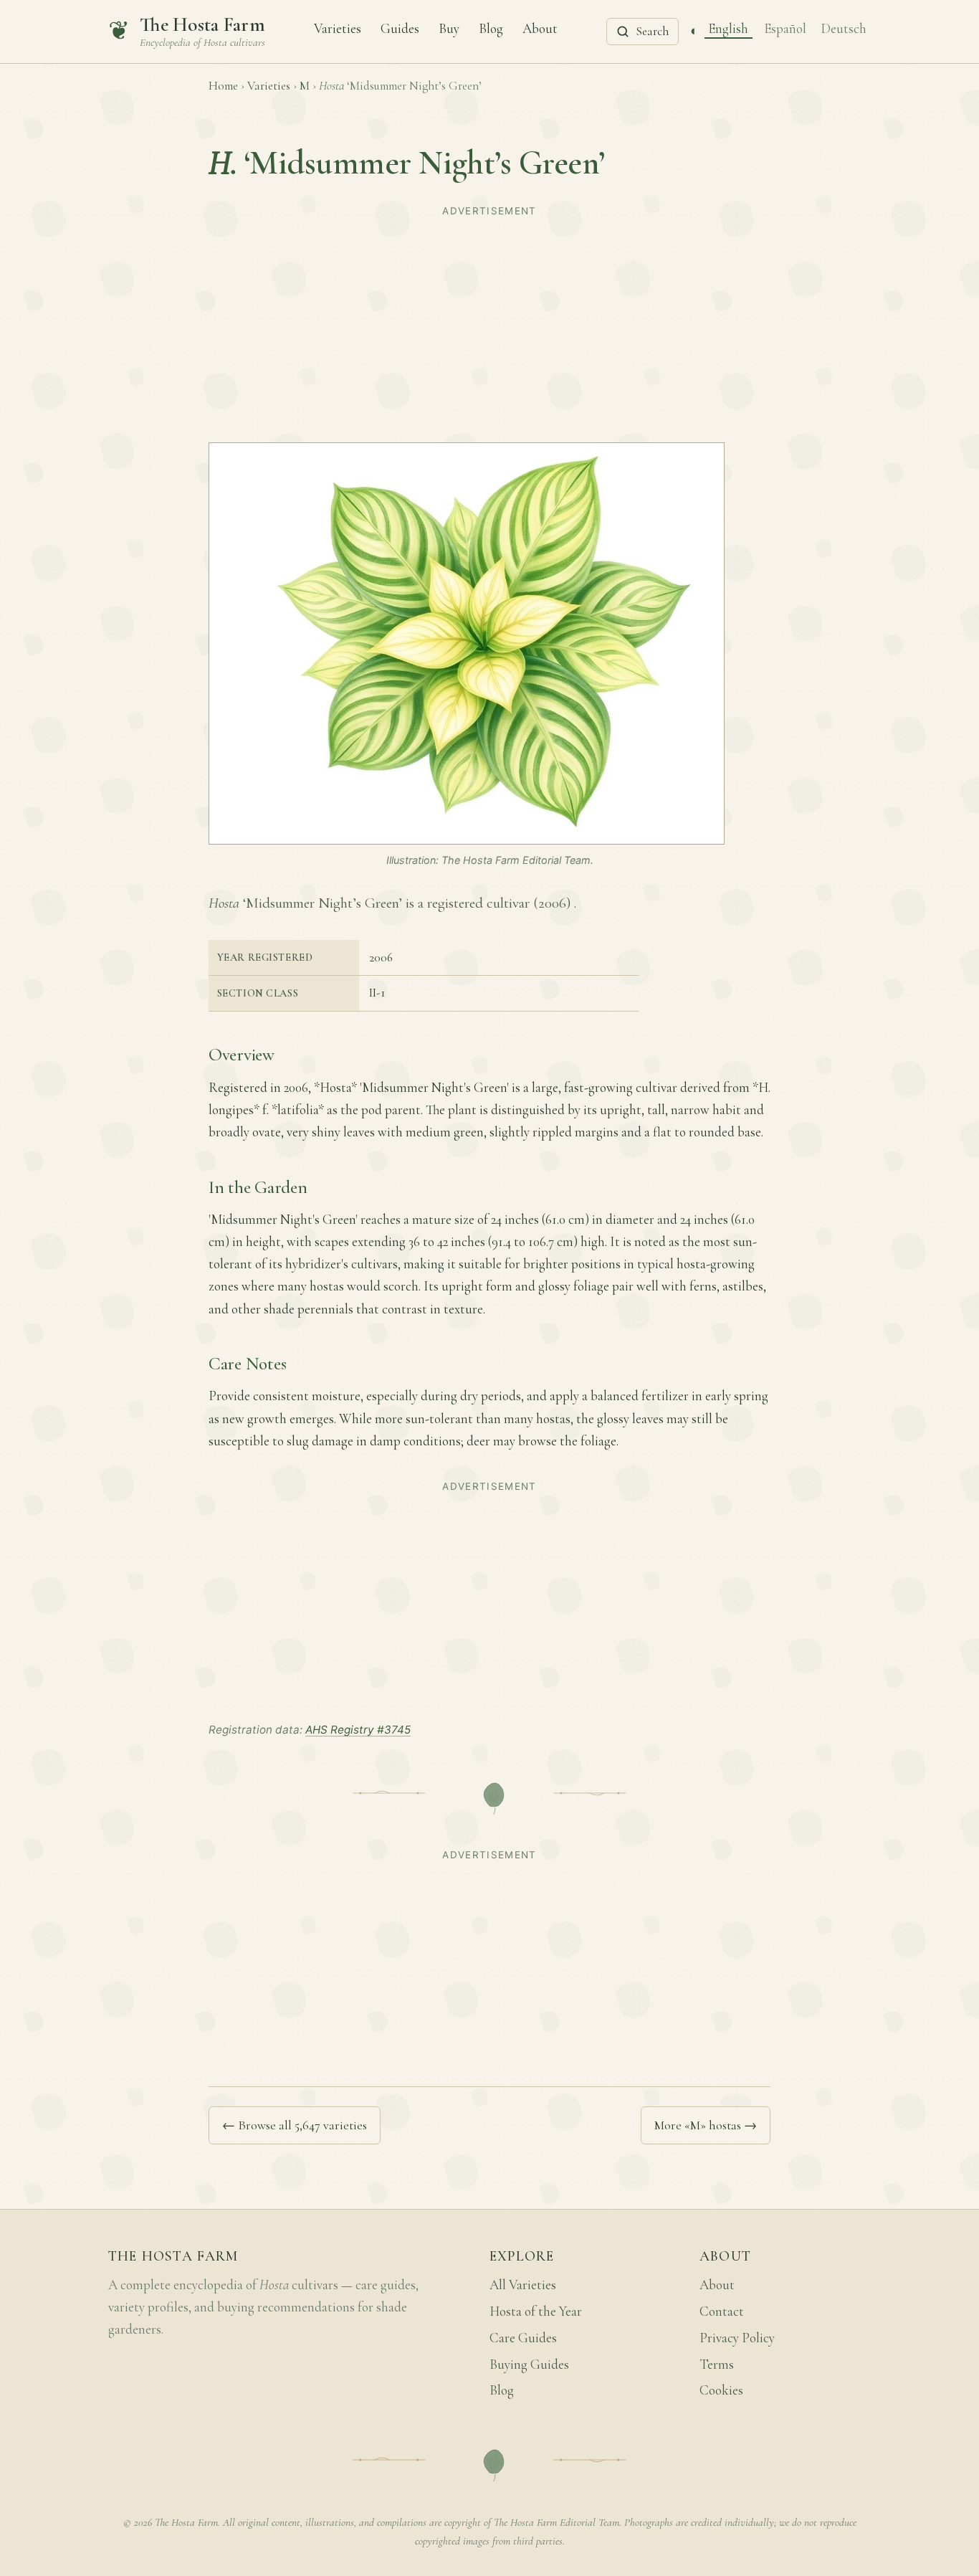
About (540, 28)
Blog (491, 28)
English (728, 28)
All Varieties (523, 2285)
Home (223, 86)
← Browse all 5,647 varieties (295, 2125)
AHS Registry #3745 (358, 1730)
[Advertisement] (489, 323)
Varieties (338, 28)
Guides (400, 28)
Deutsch (844, 28)
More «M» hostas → (706, 2125)
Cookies (721, 2390)
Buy (449, 28)
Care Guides (523, 2338)
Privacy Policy (737, 2338)
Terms (717, 2364)
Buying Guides (529, 2364)
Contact (722, 2311)
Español (785, 28)
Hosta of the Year (536, 2311)
